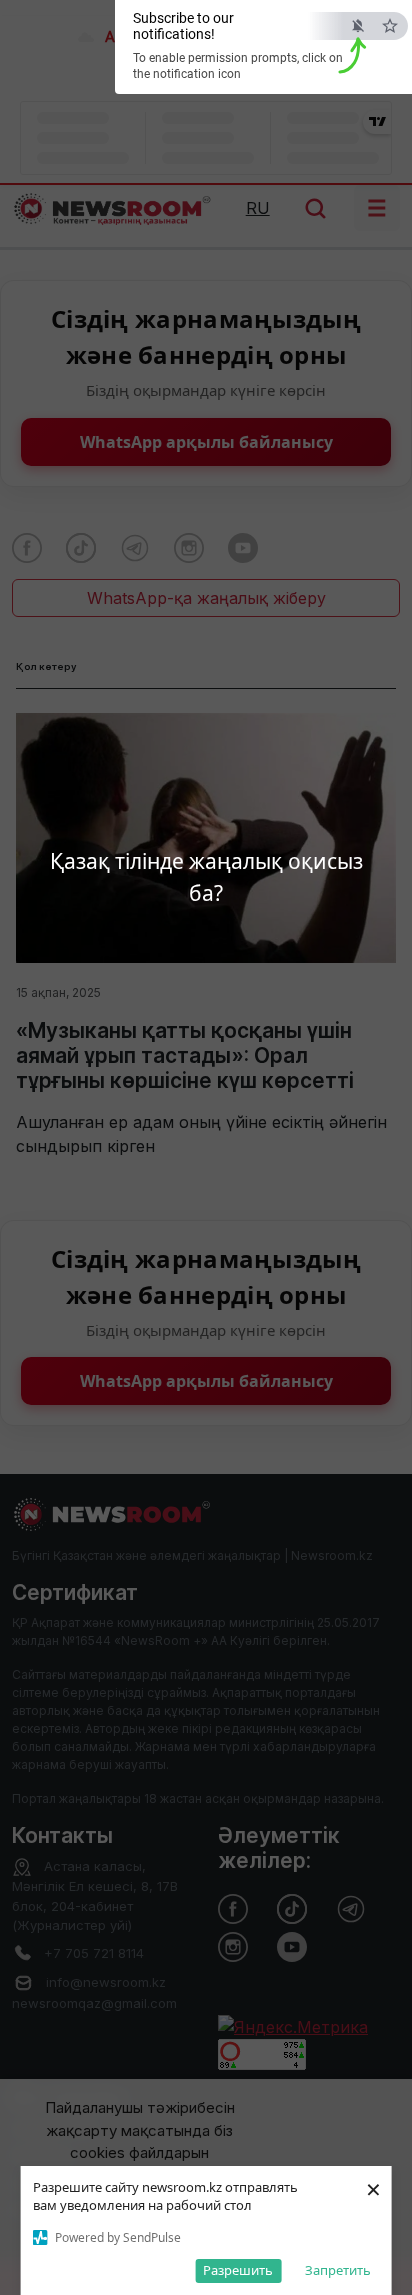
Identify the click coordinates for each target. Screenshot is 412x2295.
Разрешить (238, 2270)
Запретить (338, 2270)
